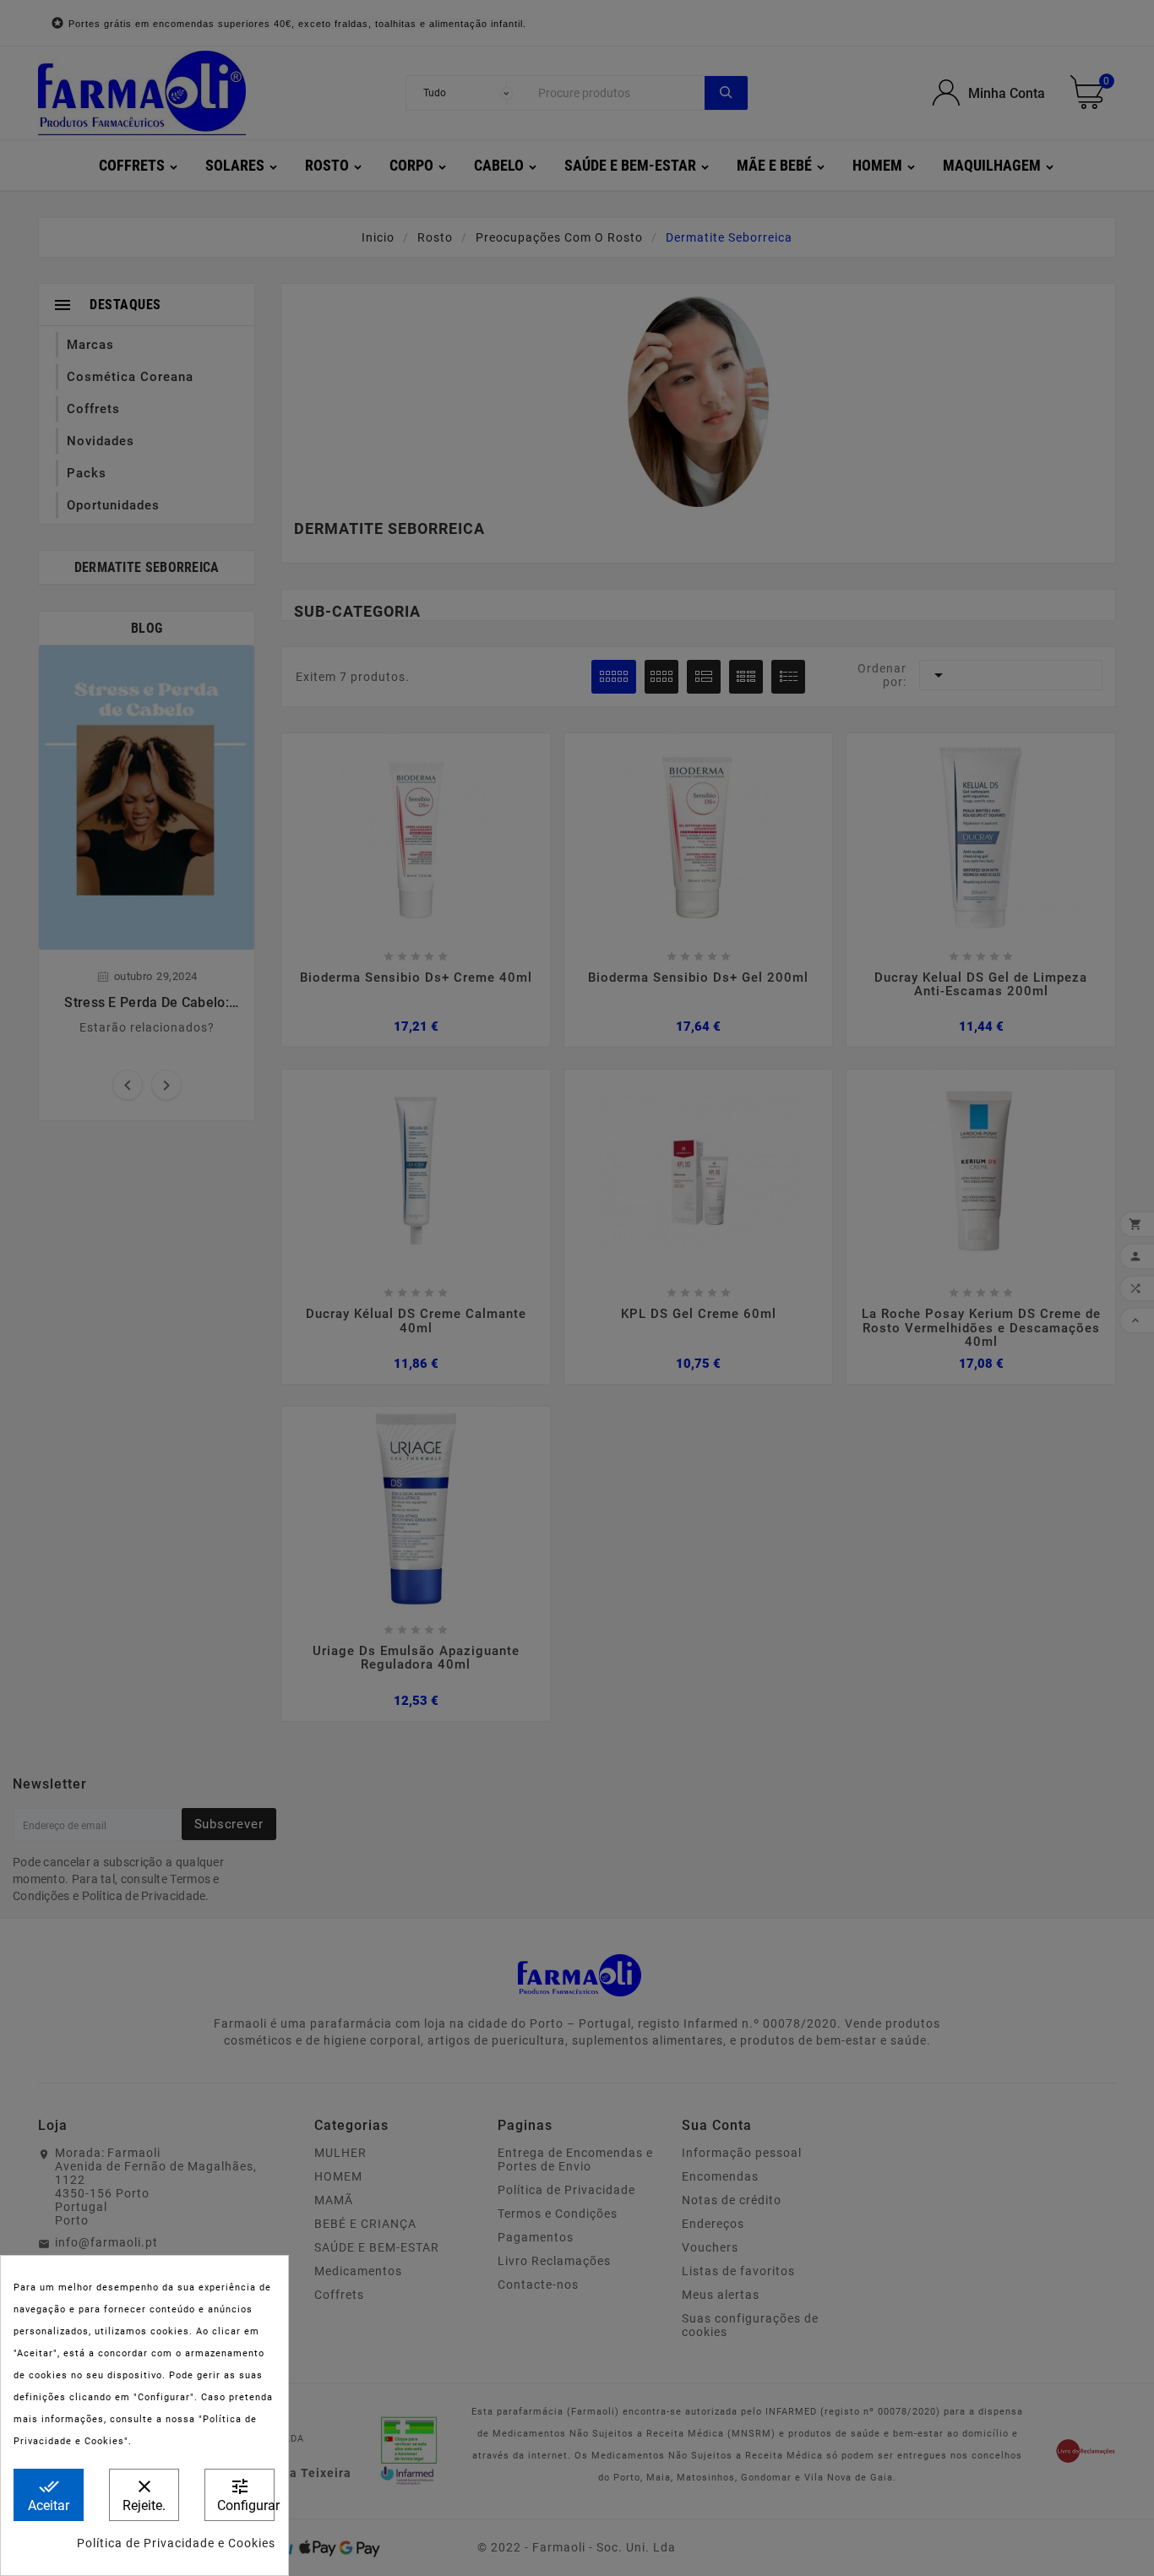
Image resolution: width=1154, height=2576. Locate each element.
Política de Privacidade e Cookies (176, 2543)
